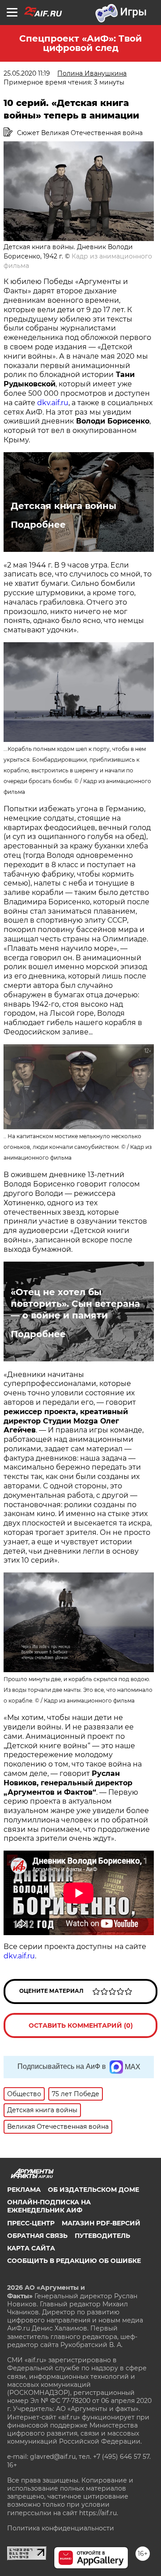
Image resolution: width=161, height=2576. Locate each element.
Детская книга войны (64, 506)
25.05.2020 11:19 (27, 73)
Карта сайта (31, 2248)
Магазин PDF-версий (101, 2223)
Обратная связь (37, 2236)
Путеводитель (102, 2236)
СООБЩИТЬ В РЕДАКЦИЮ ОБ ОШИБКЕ (74, 2261)
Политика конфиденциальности (61, 2528)
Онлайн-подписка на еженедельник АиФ (49, 2206)
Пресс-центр (31, 2223)
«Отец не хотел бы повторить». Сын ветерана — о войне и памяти (75, 1304)
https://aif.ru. (99, 2513)
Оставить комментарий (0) (81, 2025)
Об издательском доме (93, 2190)
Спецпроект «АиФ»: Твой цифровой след (80, 43)
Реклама (24, 2190)
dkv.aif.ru (53, 403)
